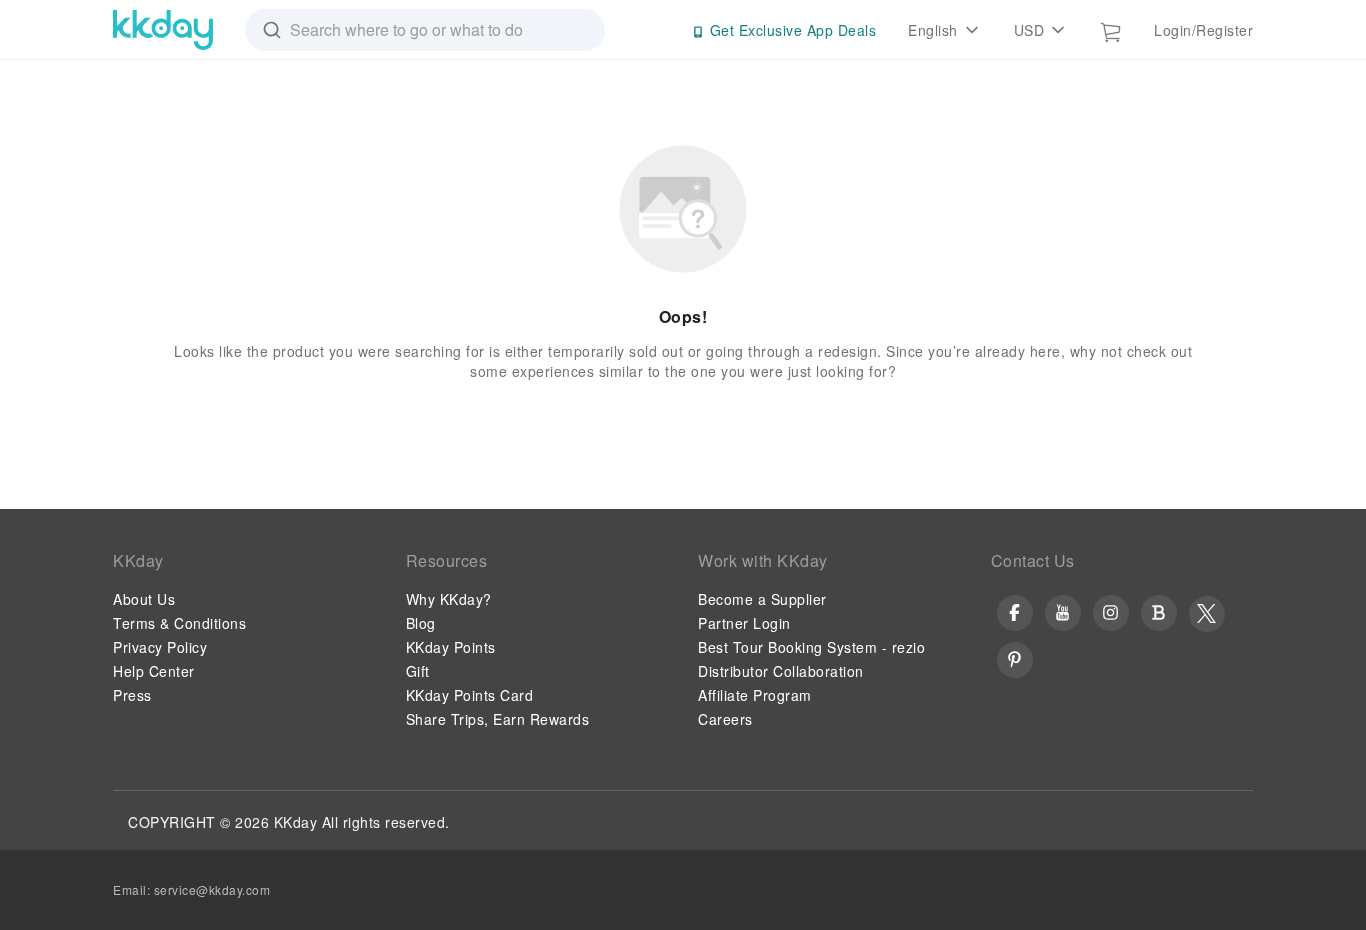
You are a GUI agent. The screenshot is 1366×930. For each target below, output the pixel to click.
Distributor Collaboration (781, 671)
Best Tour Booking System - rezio (811, 647)
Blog (421, 623)
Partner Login (744, 623)
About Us (144, 599)
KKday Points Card (470, 695)
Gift (418, 671)
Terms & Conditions (179, 623)
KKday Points (451, 647)
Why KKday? (449, 599)
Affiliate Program (755, 695)
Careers (725, 719)
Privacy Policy (160, 647)
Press (132, 695)
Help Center (154, 671)
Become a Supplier (762, 599)
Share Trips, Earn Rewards (498, 719)
